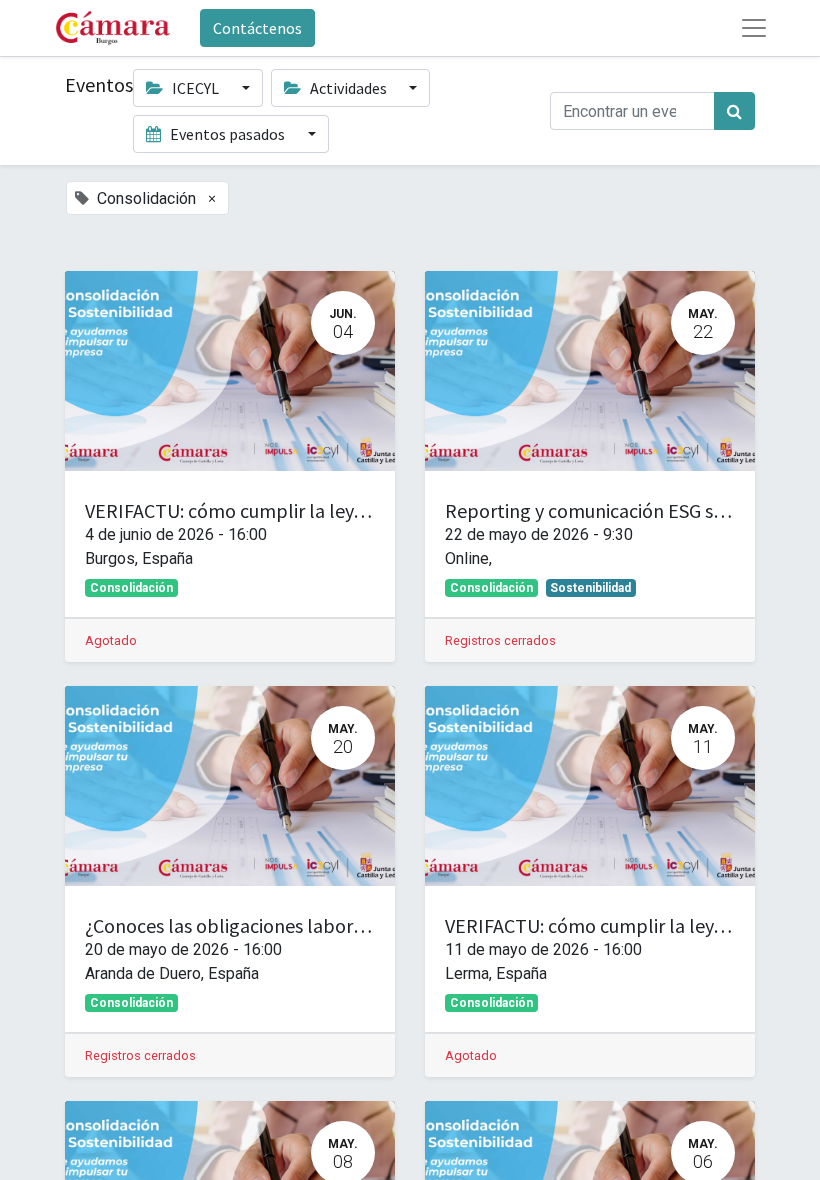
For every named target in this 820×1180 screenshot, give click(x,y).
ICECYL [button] (195, 88)
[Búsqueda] (734, 111)
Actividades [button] (348, 88)
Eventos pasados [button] (227, 134)
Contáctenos (257, 28)
